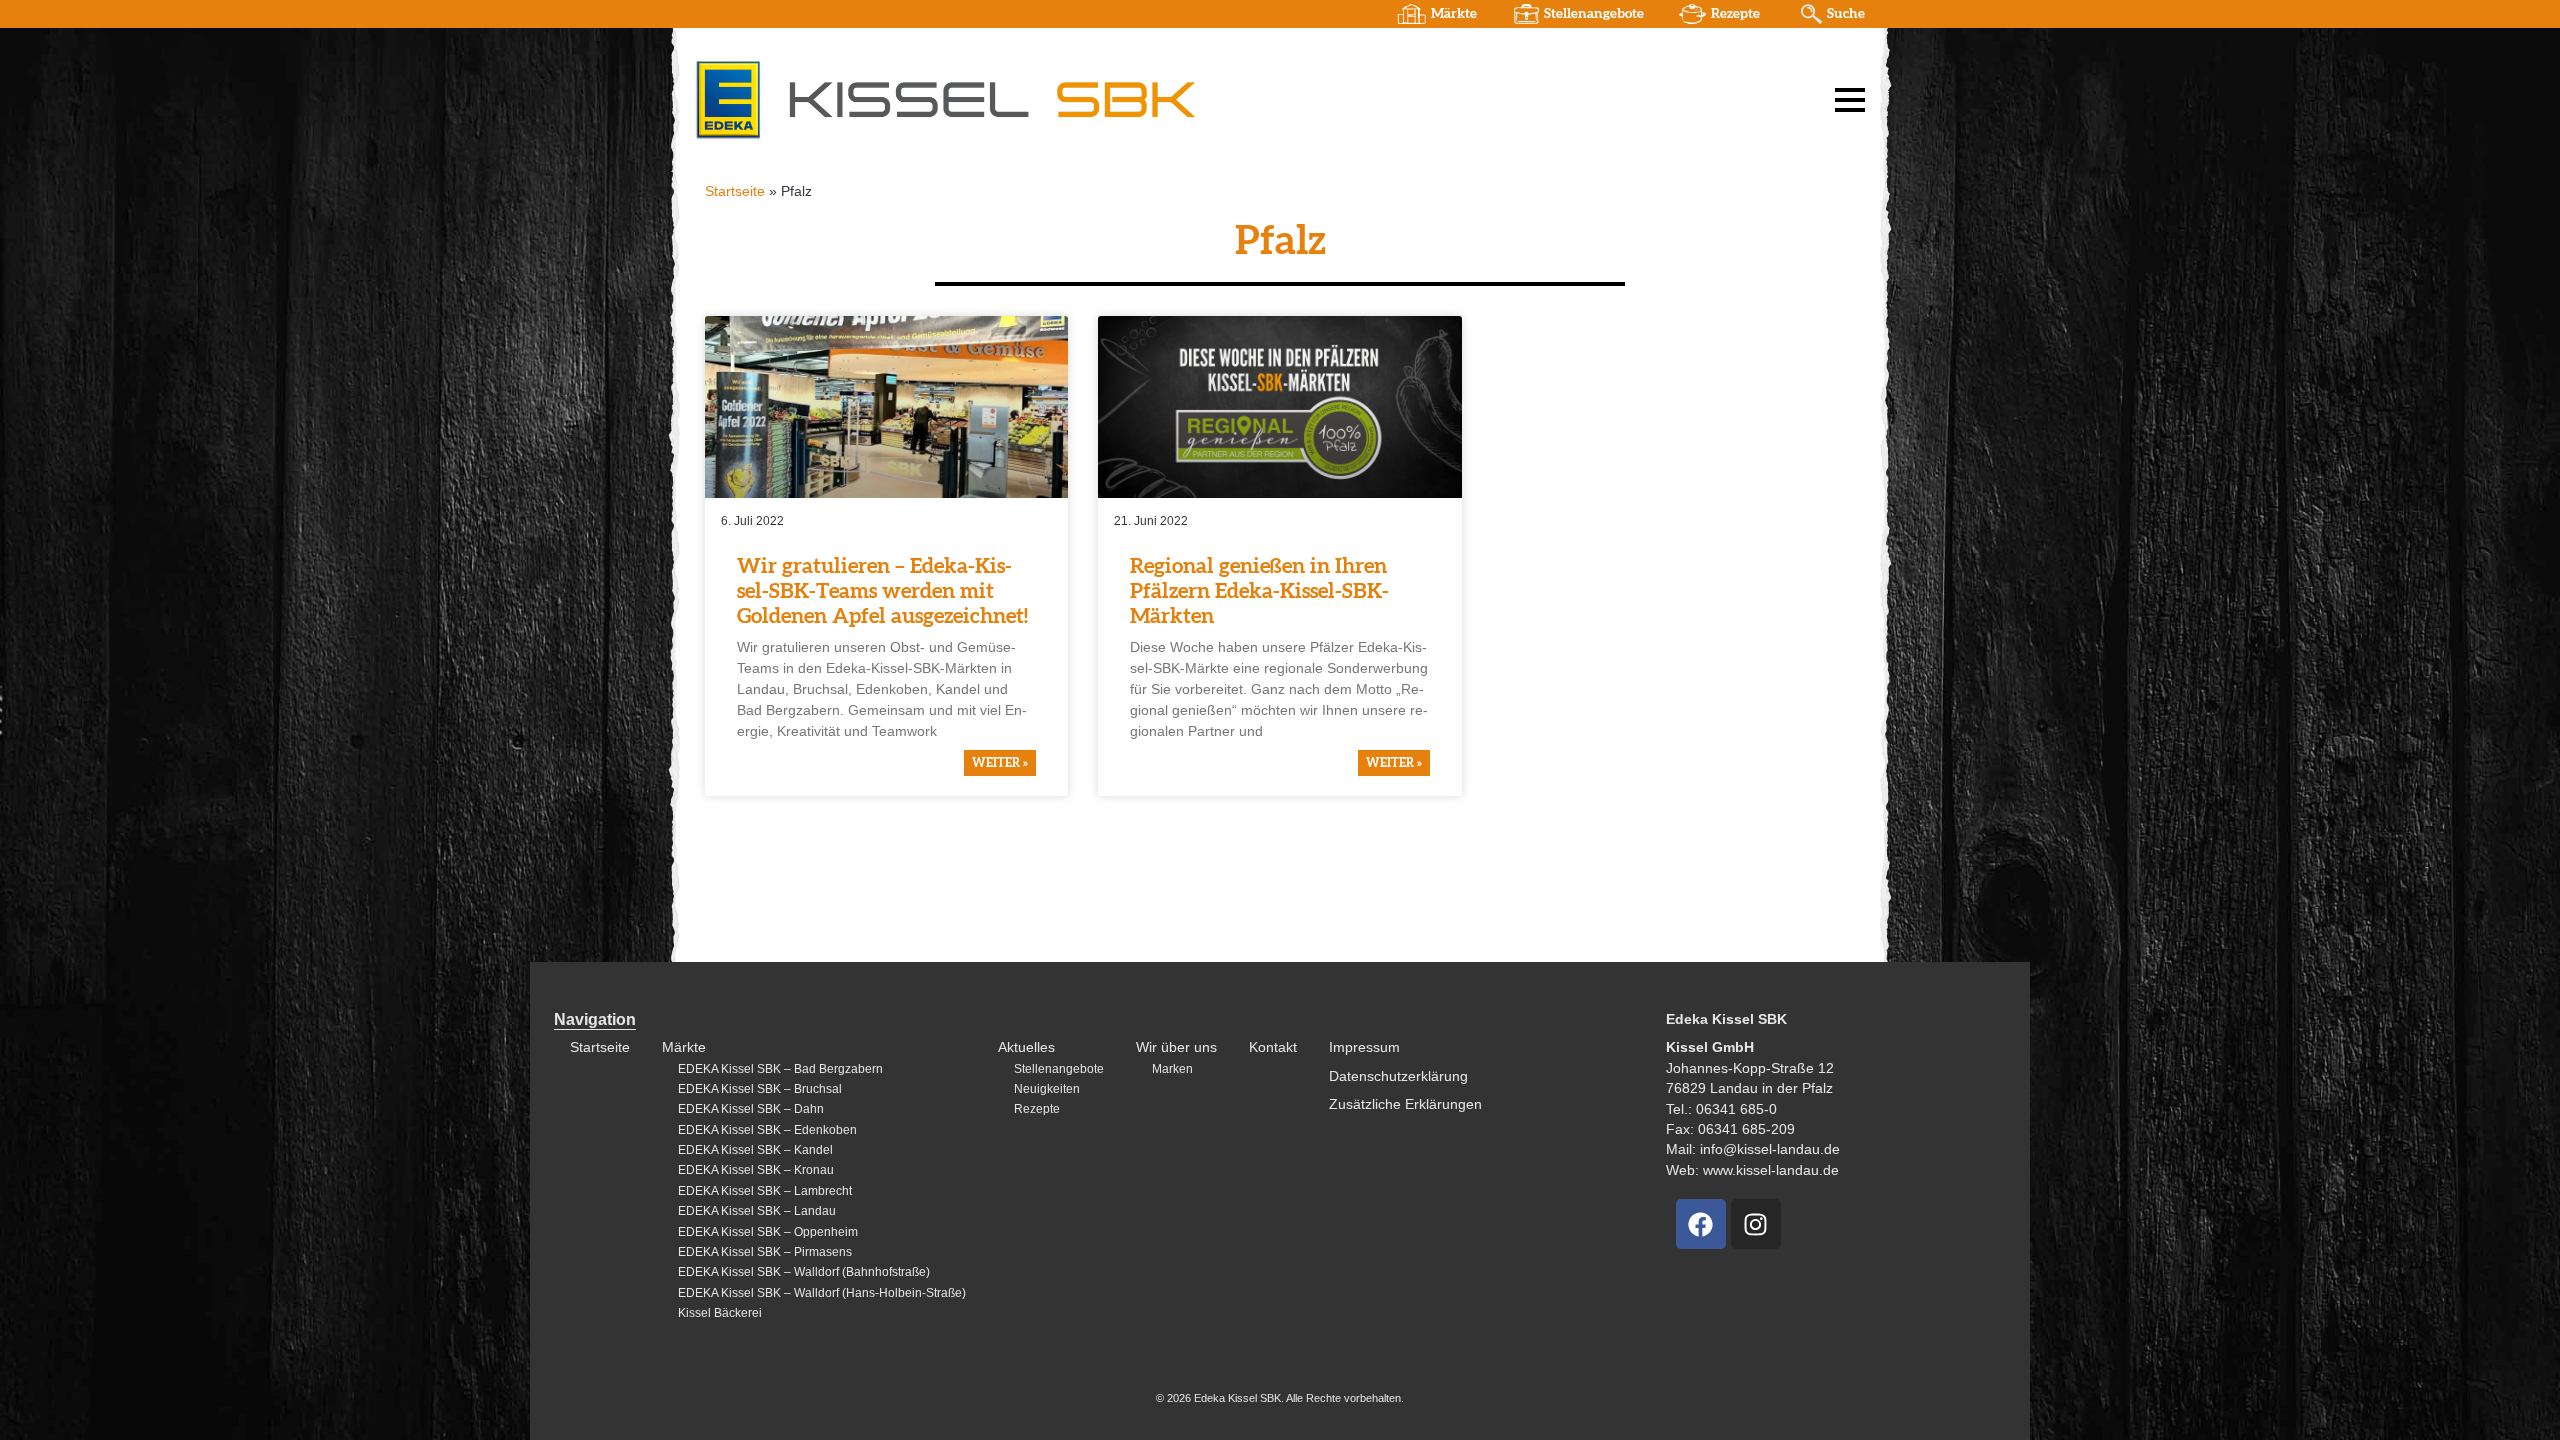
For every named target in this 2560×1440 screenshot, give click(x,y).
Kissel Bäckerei (720, 1313)
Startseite (735, 191)
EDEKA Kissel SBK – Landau (757, 1211)
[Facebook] (1701, 1224)
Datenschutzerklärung (1398, 1076)
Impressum (1364, 1047)
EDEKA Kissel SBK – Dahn (751, 1109)
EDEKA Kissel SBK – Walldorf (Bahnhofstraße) (804, 1272)
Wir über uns (1176, 1047)
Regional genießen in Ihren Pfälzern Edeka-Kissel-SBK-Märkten (1259, 591)
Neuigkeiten (1047, 1089)
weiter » (1000, 763)
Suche (1846, 14)
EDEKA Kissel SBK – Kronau (756, 1170)
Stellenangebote (1594, 14)
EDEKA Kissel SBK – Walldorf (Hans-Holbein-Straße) (822, 1293)
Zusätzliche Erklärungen (1405, 1104)
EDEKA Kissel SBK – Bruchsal (760, 1089)
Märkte (1454, 14)
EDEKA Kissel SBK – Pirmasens (765, 1252)
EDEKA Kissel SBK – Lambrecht (765, 1191)
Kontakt (1273, 1047)
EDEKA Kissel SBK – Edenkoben (767, 1130)
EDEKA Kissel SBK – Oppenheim (768, 1232)
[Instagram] (1756, 1224)
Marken (1172, 1069)
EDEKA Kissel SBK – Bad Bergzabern (780, 1069)
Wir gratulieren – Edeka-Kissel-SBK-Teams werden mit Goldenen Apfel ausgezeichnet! (882, 591)
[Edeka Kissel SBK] (945, 99)
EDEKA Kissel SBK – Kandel (755, 1150)
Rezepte (1735, 14)
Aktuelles (1026, 1047)
